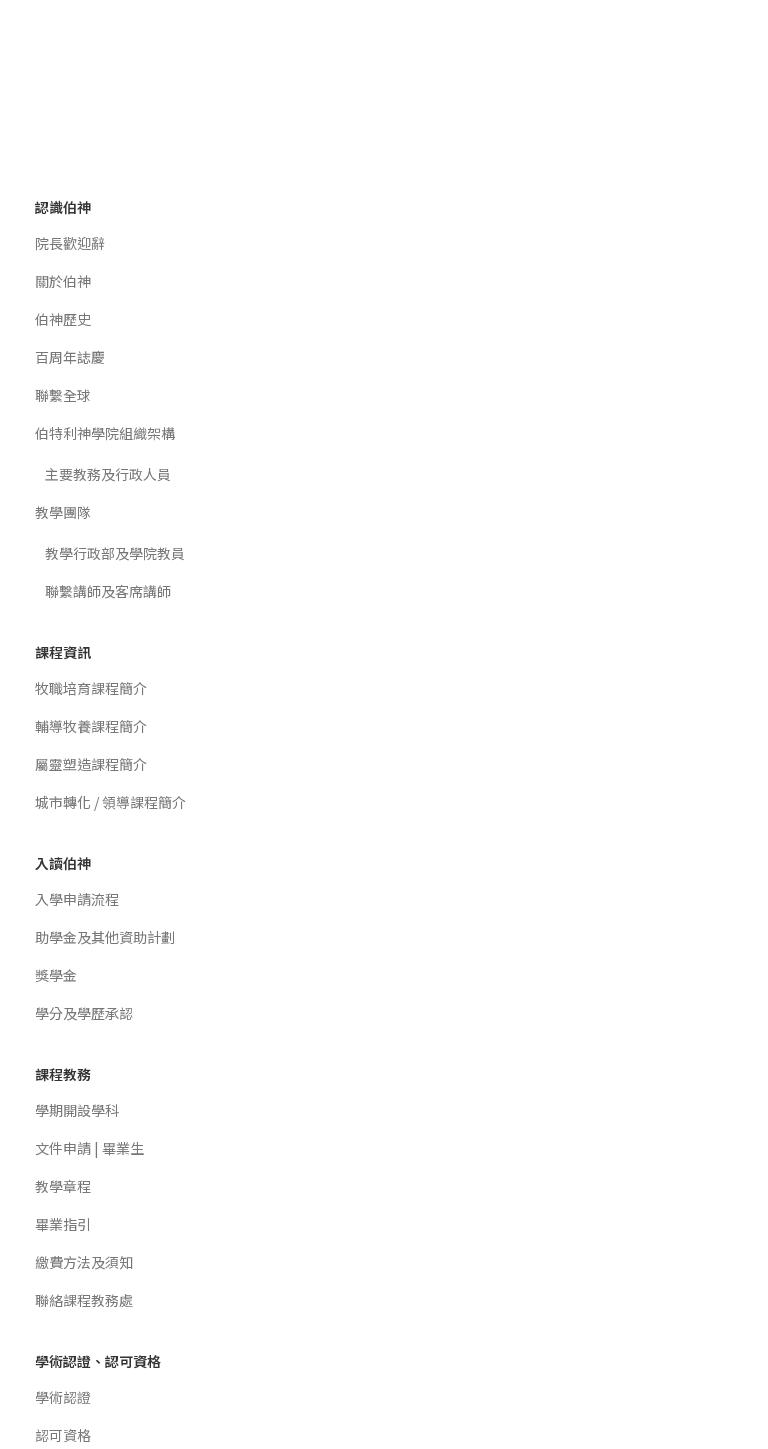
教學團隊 (63, 512)
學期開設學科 (77, 1110)
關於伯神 (63, 281)
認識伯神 (63, 207)
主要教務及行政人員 (108, 474)
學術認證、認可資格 (98, 1361)
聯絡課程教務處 (84, 1300)
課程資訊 (63, 652)
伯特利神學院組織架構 (105, 433)
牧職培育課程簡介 (91, 688)
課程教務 (63, 1074)
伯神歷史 (63, 319)
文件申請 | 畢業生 (89, 1148)
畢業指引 (63, 1224)
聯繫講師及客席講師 (108, 591)
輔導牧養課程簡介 (91, 726)
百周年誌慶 (70, 357)
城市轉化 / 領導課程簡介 (110, 802)
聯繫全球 (63, 395)
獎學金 (56, 975)
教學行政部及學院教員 (115, 553)
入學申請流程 (77, 899)
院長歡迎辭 (70, 243)
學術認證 (63, 1397)
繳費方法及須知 (84, 1262)
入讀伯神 (63, 863)
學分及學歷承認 (84, 1013)
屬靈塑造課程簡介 (91, 764)
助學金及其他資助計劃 (105, 937)
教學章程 (63, 1186)
